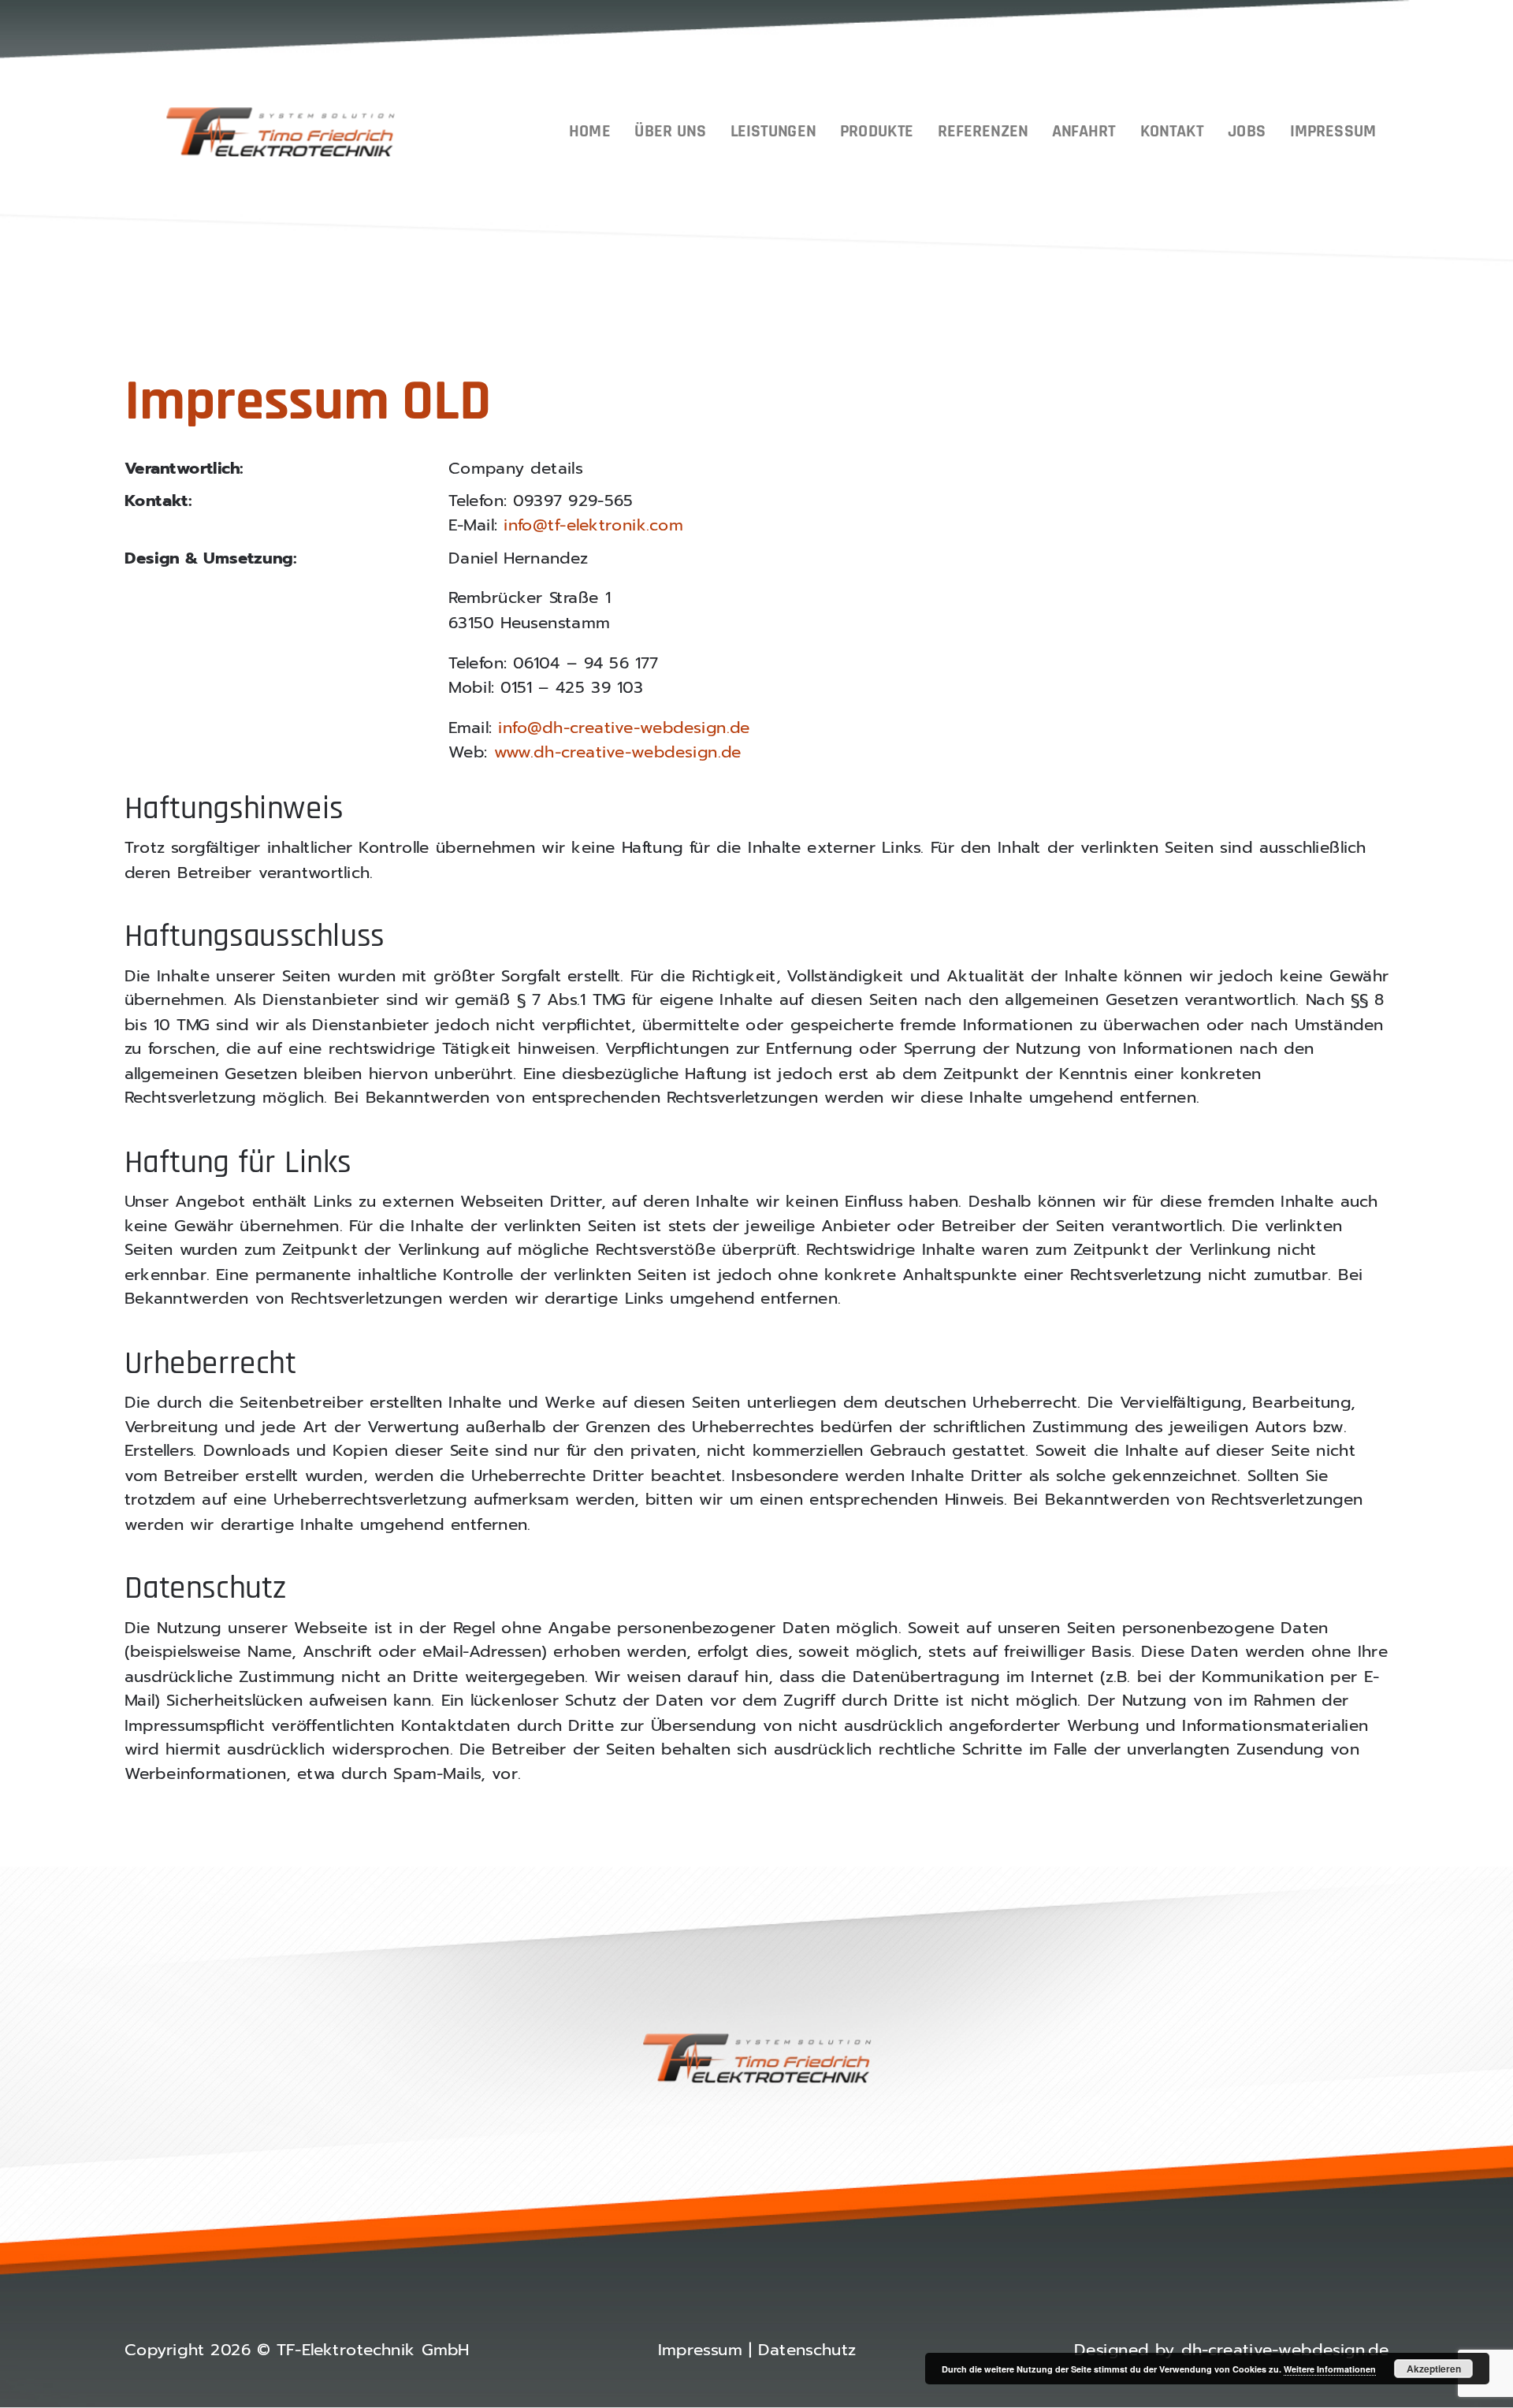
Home (589, 131)
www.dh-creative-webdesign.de (618, 752)
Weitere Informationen (1330, 2369)
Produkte (877, 131)
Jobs (1247, 131)
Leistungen (773, 131)
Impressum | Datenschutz (757, 2350)
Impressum (1333, 131)
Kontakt (1172, 131)
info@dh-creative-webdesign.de (624, 728)
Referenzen (983, 131)
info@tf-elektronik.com (593, 525)
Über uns (670, 131)
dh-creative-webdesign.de (1285, 2350)
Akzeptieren (1434, 2369)
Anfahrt (1084, 131)
